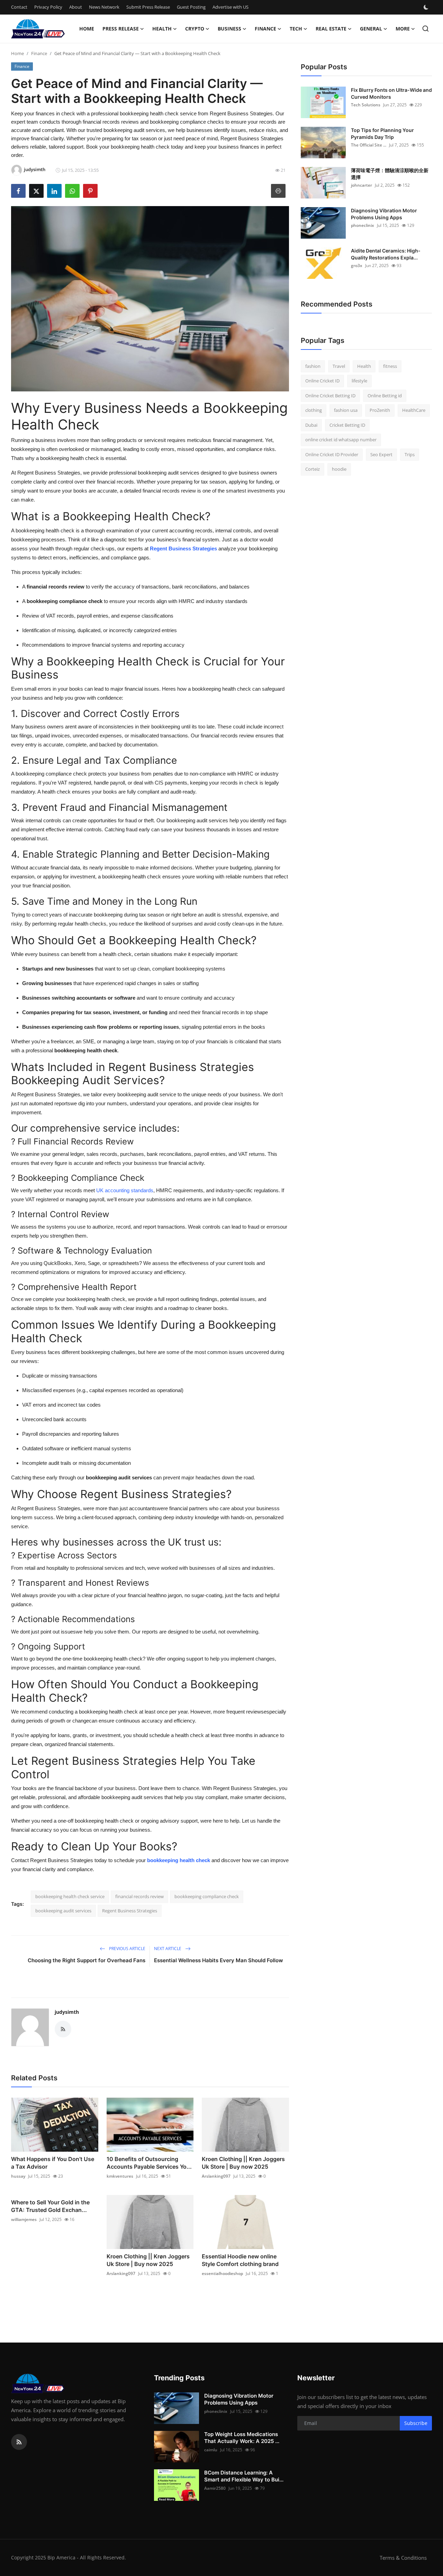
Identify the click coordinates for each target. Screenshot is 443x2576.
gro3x (357, 265)
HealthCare (414, 410)
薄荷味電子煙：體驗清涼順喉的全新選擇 (390, 174)
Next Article (168, 1949)
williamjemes (24, 2219)
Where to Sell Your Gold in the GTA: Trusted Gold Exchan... (50, 2206)
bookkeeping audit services (63, 1911)
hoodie (339, 469)
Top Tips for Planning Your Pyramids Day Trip (382, 134)
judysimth (67, 2012)
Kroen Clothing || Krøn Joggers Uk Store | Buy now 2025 (243, 2163)
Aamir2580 (215, 2488)
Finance (39, 53)
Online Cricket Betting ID (330, 396)
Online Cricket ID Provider (332, 454)
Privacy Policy (48, 7)
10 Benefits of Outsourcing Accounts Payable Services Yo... (149, 2163)
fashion (313, 366)
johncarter (361, 185)
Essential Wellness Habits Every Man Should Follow (219, 1960)
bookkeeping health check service (70, 1896)
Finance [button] (265, 29)
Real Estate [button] (331, 29)
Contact (19, 7)
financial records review (139, 1896)
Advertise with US (230, 7)
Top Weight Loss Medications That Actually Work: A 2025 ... (242, 2438)
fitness (390, 366)
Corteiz (313, 469)
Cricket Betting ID (347, 425)
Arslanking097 (216, 2176)
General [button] (371, 29)
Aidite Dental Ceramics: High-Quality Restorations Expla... (386, 254)
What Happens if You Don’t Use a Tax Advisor (53, 2163)
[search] (426, 29)
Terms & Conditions (403, 2558)
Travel (339, 366)
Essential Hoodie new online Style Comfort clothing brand (240, 2260)
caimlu (211, 2450)
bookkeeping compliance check (207, 1896)
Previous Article (127, 1949)
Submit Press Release (148, 7)
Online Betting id (385, 396)
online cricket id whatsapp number (341, 440)
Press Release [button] (121, 29)
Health (364, 366)
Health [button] (162, 29)
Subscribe (416, 2423)
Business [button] (229, 29)
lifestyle (359, 381)
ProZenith (380, 410)
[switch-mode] (427, 7)
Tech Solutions (366, 105)
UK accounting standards (125, 1190)
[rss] (19, 2442)
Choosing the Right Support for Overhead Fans (87, 1960)
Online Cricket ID (322, 381)
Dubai (311, 425)
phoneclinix (363, 225)
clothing (314, 410)
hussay (18, 2176)
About (76, 7)
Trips (410, 454)
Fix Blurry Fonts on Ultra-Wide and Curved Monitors (391, 93)
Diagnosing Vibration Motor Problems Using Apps (384, 214)
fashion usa (346, 410)
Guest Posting (191, 7)
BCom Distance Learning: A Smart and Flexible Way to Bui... (244, 2476)
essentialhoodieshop (222, 2273)
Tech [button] (296, 29)
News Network (104, 7)
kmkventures (120, 2176)
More (403, 29)
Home (87, 29)
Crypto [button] (195, 29)
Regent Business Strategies (130, 1911)
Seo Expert (381, 454)
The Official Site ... (369, 145)
